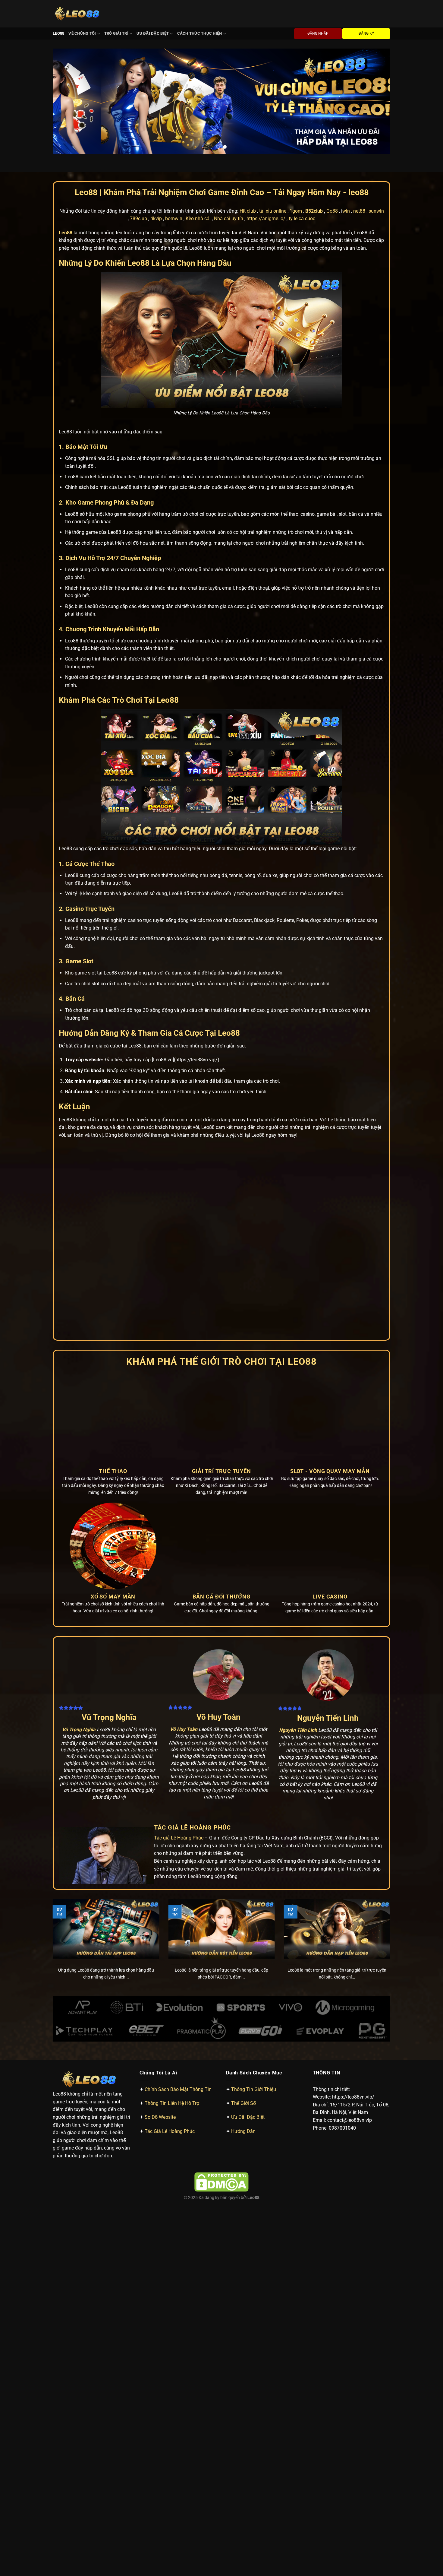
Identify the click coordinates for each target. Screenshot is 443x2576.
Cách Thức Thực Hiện (200, 33)
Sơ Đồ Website (160, 2117)
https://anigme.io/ (266, 219)
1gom (296, 211)
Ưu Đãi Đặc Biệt (153, 33)
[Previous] (67, 101)
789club (138, 219)
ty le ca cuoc (302, 219)
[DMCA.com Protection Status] (222, 2182)
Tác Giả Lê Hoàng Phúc (170, 2131)
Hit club (248, 211)
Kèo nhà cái (198, 219)
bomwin (174, 219)
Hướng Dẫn (243, 2131)
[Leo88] (78, 14)
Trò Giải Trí (116, 33)
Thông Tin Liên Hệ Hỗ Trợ (172, 2103)
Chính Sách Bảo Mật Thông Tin (178, 2089)
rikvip (156, 219)
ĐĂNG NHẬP (318, 33)
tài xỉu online (273, 211)
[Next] (376, 101)
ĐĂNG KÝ (366, 33)
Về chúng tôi (82, 33)
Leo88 (58, 33)
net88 (359, 211)
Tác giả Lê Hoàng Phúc (179, 1838)
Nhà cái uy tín (229, 219)
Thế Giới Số (243, 2103)
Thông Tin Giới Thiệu (254, 2089)
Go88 (332, 211)
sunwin (376, 211)
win (346, 211)
